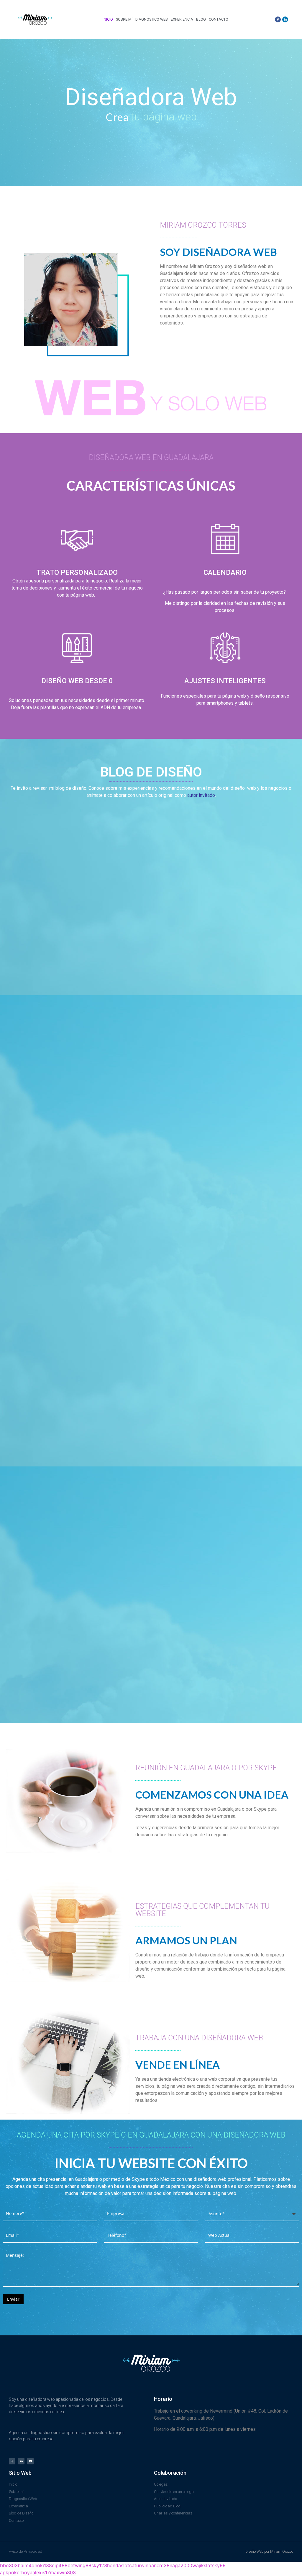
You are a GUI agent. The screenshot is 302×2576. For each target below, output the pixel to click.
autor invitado (201, 795)
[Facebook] (278, 19)
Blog (201, 19)
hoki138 (43, 2565)
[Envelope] (30, 2461)
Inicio (108, 19)
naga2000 (181, 2565)
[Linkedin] (285, 19)
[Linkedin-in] (21, 2461)
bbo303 (9, 2565)
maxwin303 (63, 2572)
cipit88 (60, 2565)
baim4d (26, 2565)
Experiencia (182, 19)
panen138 (159, 2565)
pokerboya (20, 2572)
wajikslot (202, 2565)
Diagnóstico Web (152, 19)
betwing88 (79, 2565)
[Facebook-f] (12, 2461)
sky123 (99, 2565)
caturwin (139, 2565)
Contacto (219, 19)
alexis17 (41, 2572)
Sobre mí (124, 19)
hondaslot (118, 2565)
